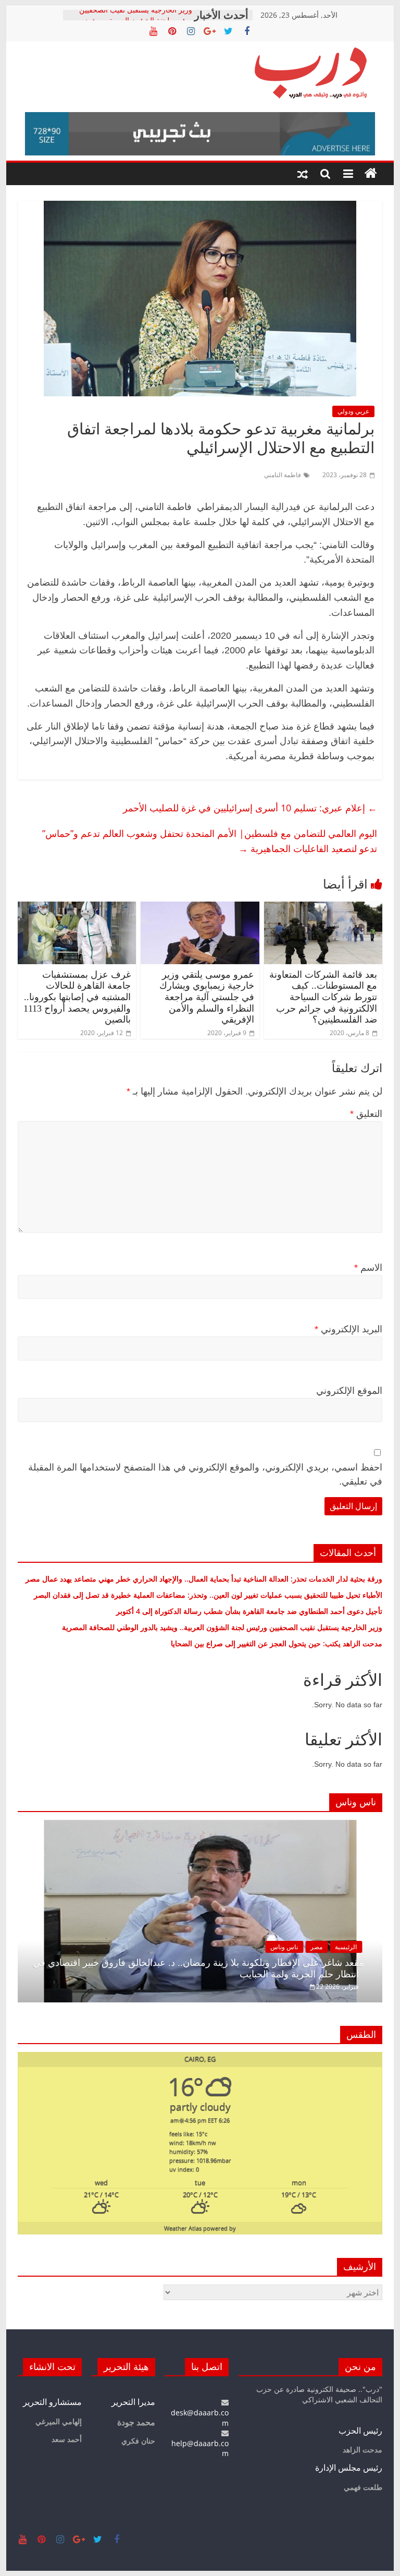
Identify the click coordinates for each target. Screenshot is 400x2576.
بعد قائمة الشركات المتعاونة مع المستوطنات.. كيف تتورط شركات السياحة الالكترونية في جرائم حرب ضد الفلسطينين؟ (323, 997)
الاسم (368, 1268)
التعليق (366, 1114)
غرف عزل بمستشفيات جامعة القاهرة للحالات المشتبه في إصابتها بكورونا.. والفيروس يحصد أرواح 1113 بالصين (77, 997)
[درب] (371, 174)
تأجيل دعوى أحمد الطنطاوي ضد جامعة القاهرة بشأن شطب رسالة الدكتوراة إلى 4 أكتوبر (249, 1611)
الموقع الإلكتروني (349, 1391)
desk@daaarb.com (200, 2417)
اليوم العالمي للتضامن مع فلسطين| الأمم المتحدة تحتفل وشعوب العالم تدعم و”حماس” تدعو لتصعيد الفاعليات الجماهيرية (210, 841)
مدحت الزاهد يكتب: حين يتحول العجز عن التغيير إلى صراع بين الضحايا (277, 1643)
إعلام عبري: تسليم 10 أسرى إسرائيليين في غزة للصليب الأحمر (250, 808)
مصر (316, 1947)
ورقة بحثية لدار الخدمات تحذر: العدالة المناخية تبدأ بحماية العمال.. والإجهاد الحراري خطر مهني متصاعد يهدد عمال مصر (204, 1579)
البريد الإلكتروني (348, 1329)
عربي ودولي (353, 411)
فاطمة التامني (283, 475)
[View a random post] (303, 174)
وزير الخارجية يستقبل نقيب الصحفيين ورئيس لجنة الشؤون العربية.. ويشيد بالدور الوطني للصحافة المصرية (221, 1627)
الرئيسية (346, 1947)
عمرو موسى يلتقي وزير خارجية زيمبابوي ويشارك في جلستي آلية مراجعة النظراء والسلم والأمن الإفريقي (207, 997)
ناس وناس (284, 1947)
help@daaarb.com (200, 2448)
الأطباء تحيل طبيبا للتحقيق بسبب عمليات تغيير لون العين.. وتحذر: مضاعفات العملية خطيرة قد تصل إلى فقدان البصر (207, 1595)
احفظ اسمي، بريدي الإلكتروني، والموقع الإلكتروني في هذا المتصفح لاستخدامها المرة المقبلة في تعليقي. (205, 1474)
